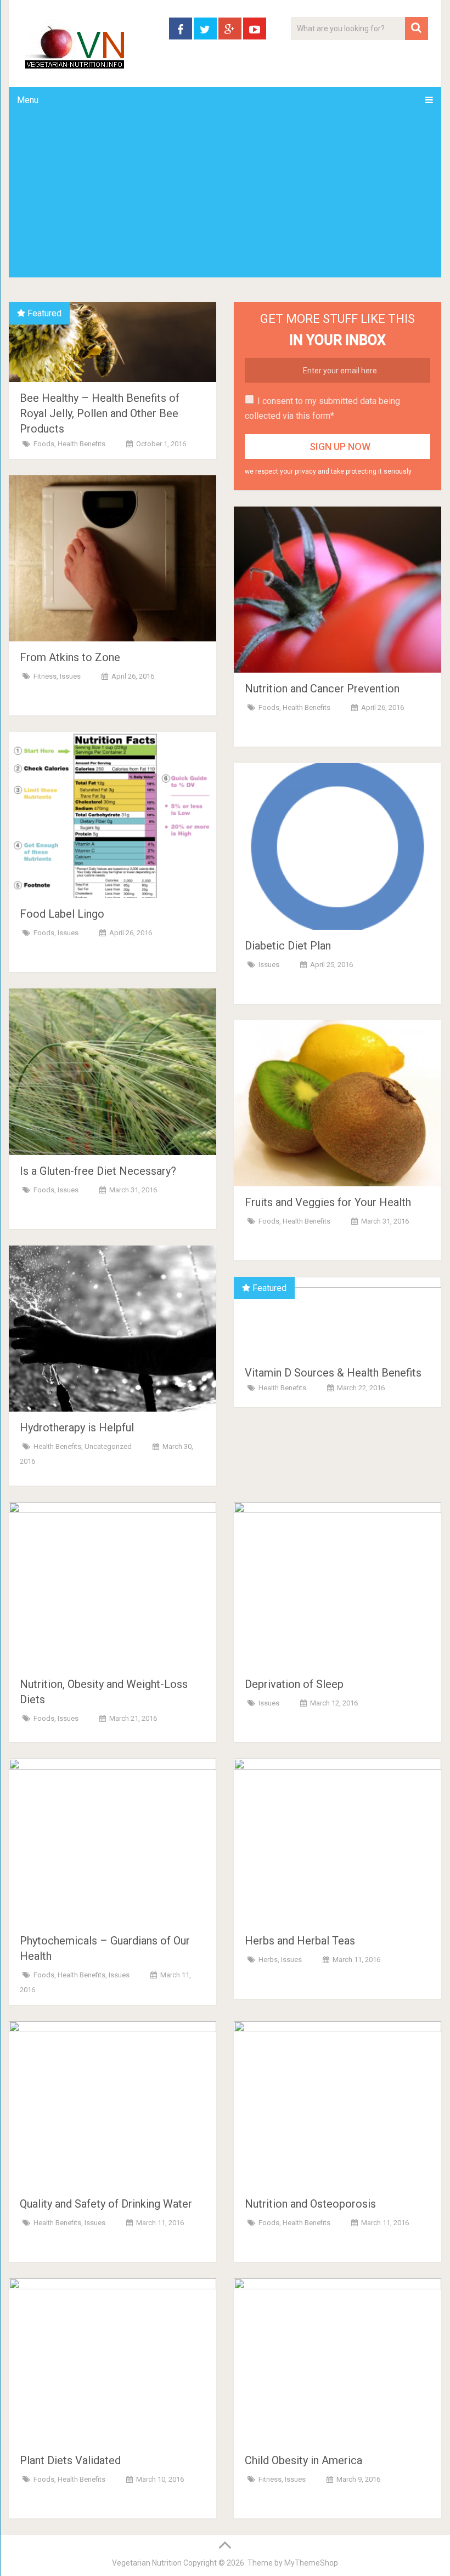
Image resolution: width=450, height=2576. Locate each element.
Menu (28, 100)
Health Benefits (81, 444)
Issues (70, 676)
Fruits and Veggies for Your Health (328, 1202)
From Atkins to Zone (70, 657)
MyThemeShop (311, 2563)
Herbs (268, 1960)
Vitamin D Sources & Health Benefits (333, 1373)
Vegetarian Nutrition (147, 2563)
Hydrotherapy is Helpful (77, 1428)
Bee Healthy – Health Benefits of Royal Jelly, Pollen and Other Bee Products (100, 413)
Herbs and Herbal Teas (300, 1941)
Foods (44, 444)
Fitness (45, 676)
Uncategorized (108, 1446)
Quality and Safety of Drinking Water (106, 2204)
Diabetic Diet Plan (288, 946)
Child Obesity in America (303, 2460)
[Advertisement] (225, 195)
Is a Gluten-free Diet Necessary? (98, 1171)
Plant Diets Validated (70, 2460)
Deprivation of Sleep (294, 1684)
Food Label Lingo (62, 914)
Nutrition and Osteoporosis (310, 2204)
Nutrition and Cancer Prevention (322, 689)
